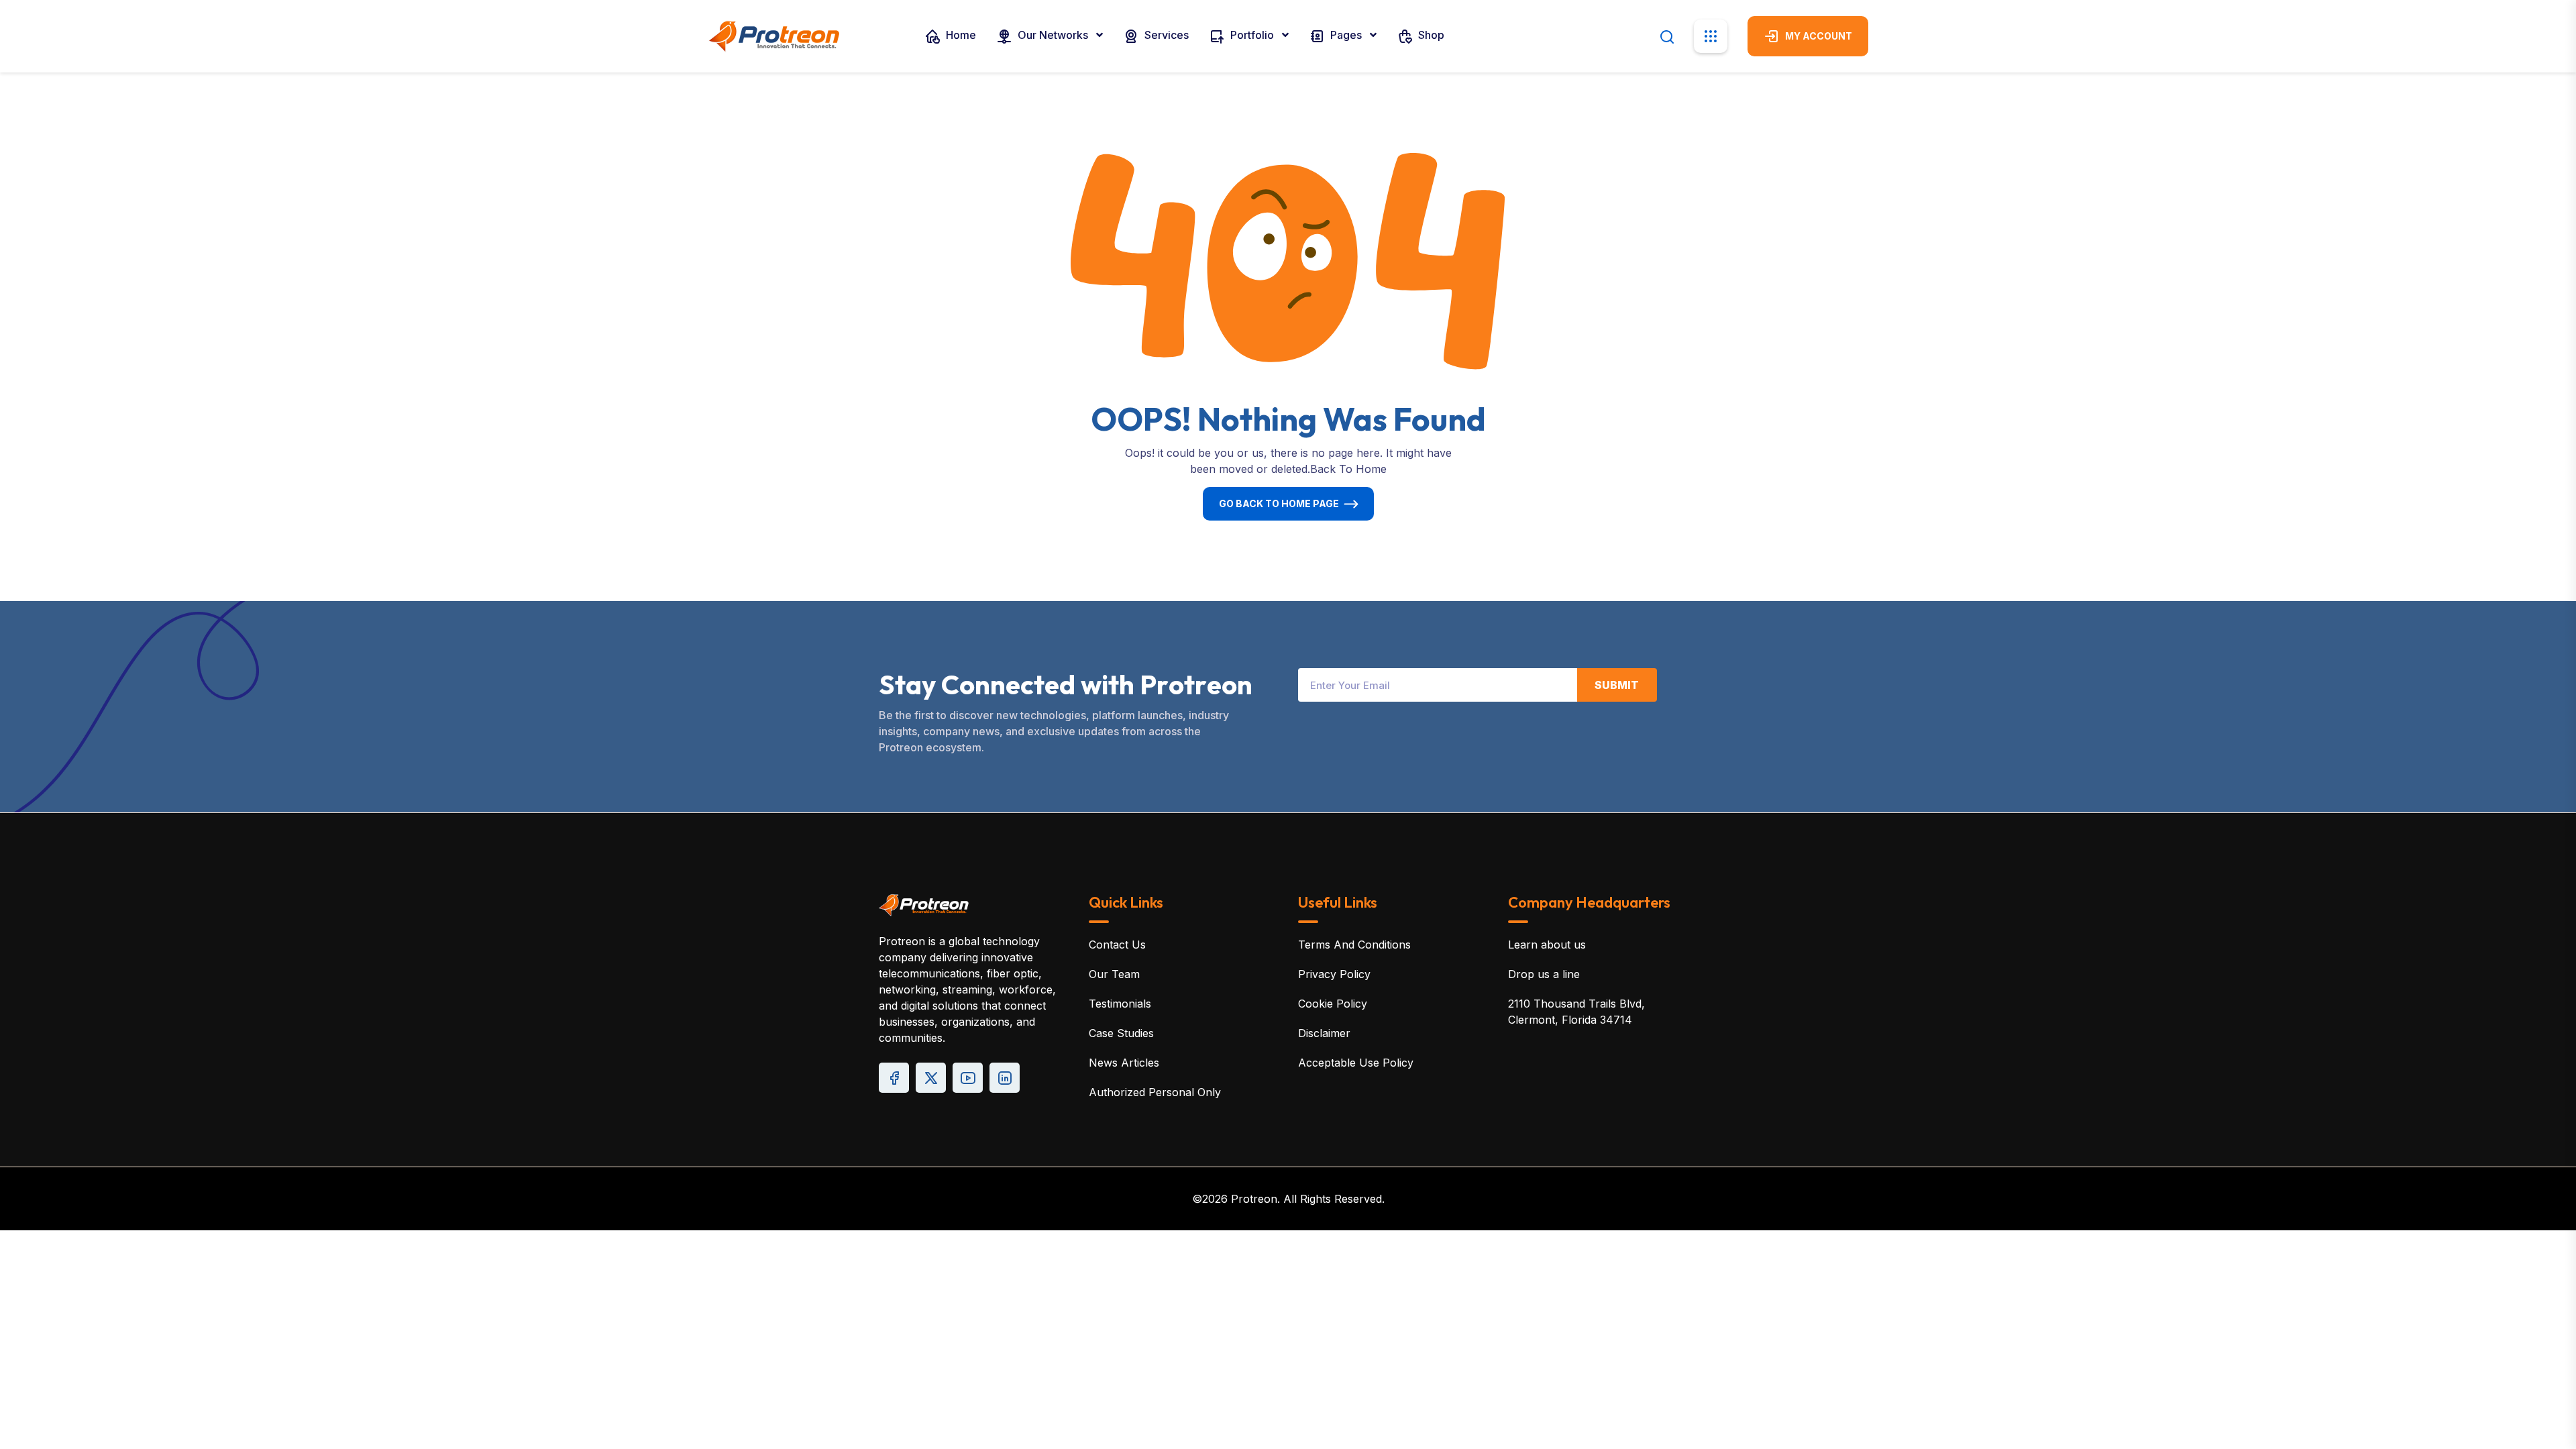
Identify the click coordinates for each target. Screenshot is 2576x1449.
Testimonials (1120, 1004)
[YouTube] (968, 1078)
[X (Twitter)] (931, 1078)
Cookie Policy (1333, 1004)
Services (1165, 35)
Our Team (1114, 974)
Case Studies (1121, 1033)
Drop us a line (1544, 974)
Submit (1617, 685)
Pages (1346, 35)
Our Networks (1053, 35)
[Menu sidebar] (1711, 36)
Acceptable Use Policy (1356, 1063)
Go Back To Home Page (1279, 503)
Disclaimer (1324, 1033)
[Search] (1667, 36)
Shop (1430, 35)
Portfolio (1252, 35)
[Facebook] (894, 1078)
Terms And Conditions (1354, 945)
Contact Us (1117, 945)
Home (960, 35)
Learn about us (1547, 945)
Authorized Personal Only (1155, 1092)
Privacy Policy (1334, 974)
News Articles (1124, 1063)
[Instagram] (1005, 1078)
